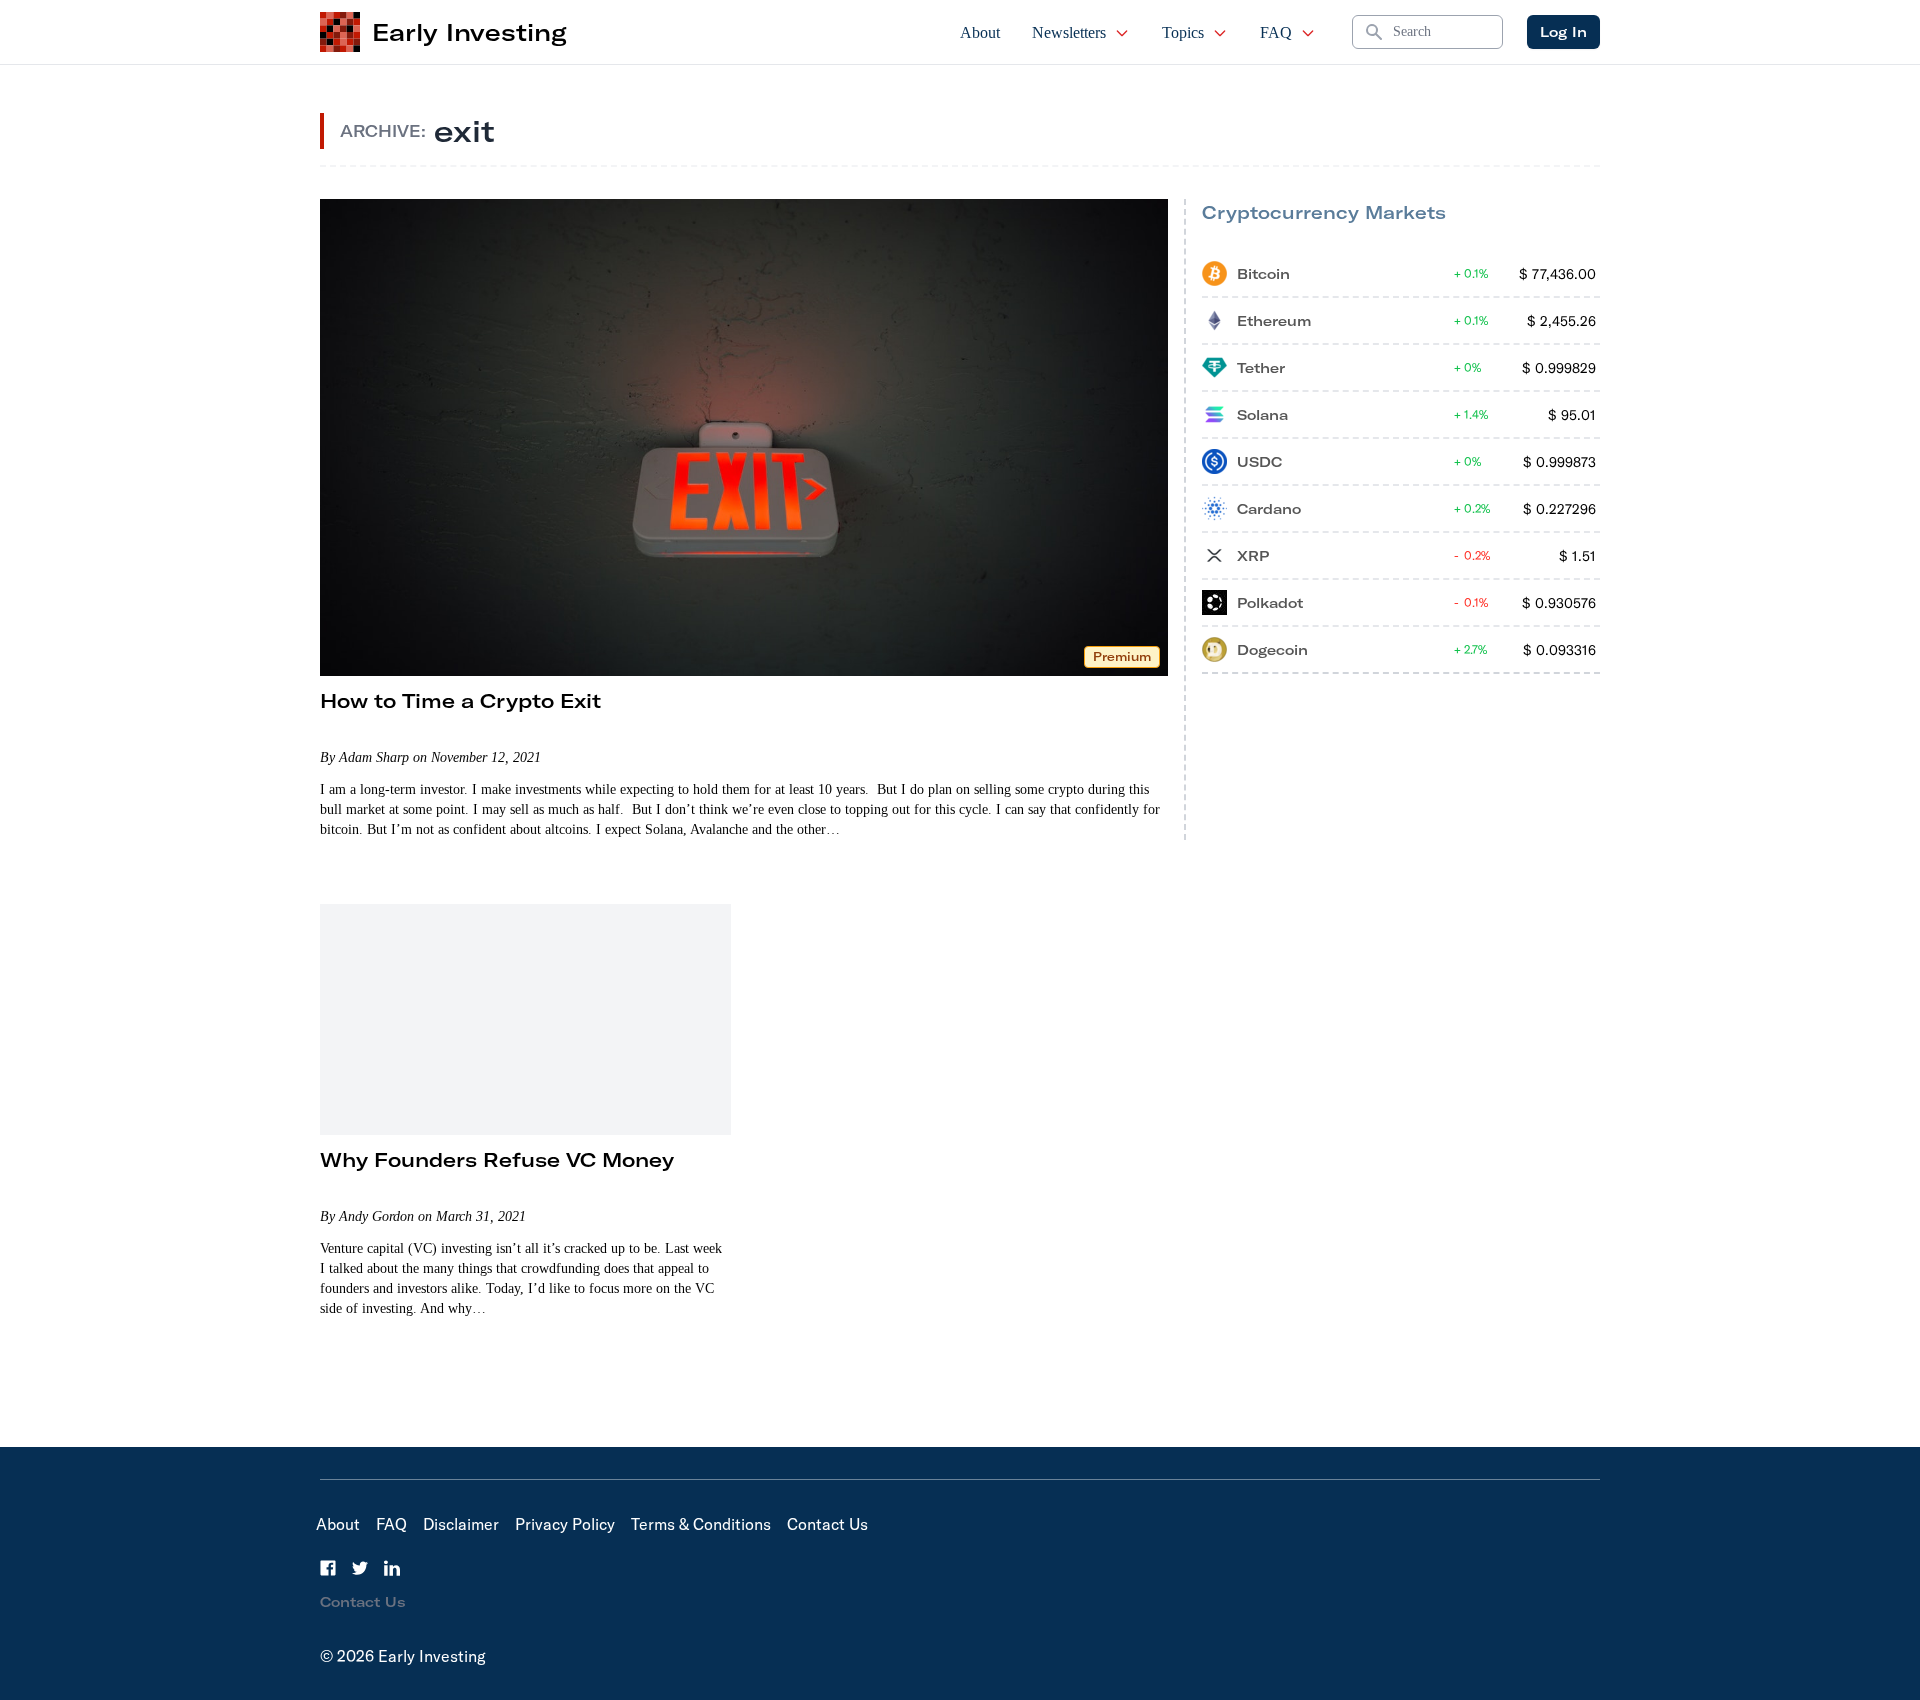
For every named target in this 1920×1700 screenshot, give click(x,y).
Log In (1563, 32)
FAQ (1276, 32)
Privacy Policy (565, 1524)
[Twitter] (360, 1568)
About (980, 32)
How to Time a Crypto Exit (460, 700)
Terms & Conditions (701, 1524)
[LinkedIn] (392, 1568)
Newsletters (1069, 32)
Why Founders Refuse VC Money (497, 1159)
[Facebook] (328, 1568)
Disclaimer (461, 1524)
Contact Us (827, 1524)
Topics (1183, 32)
